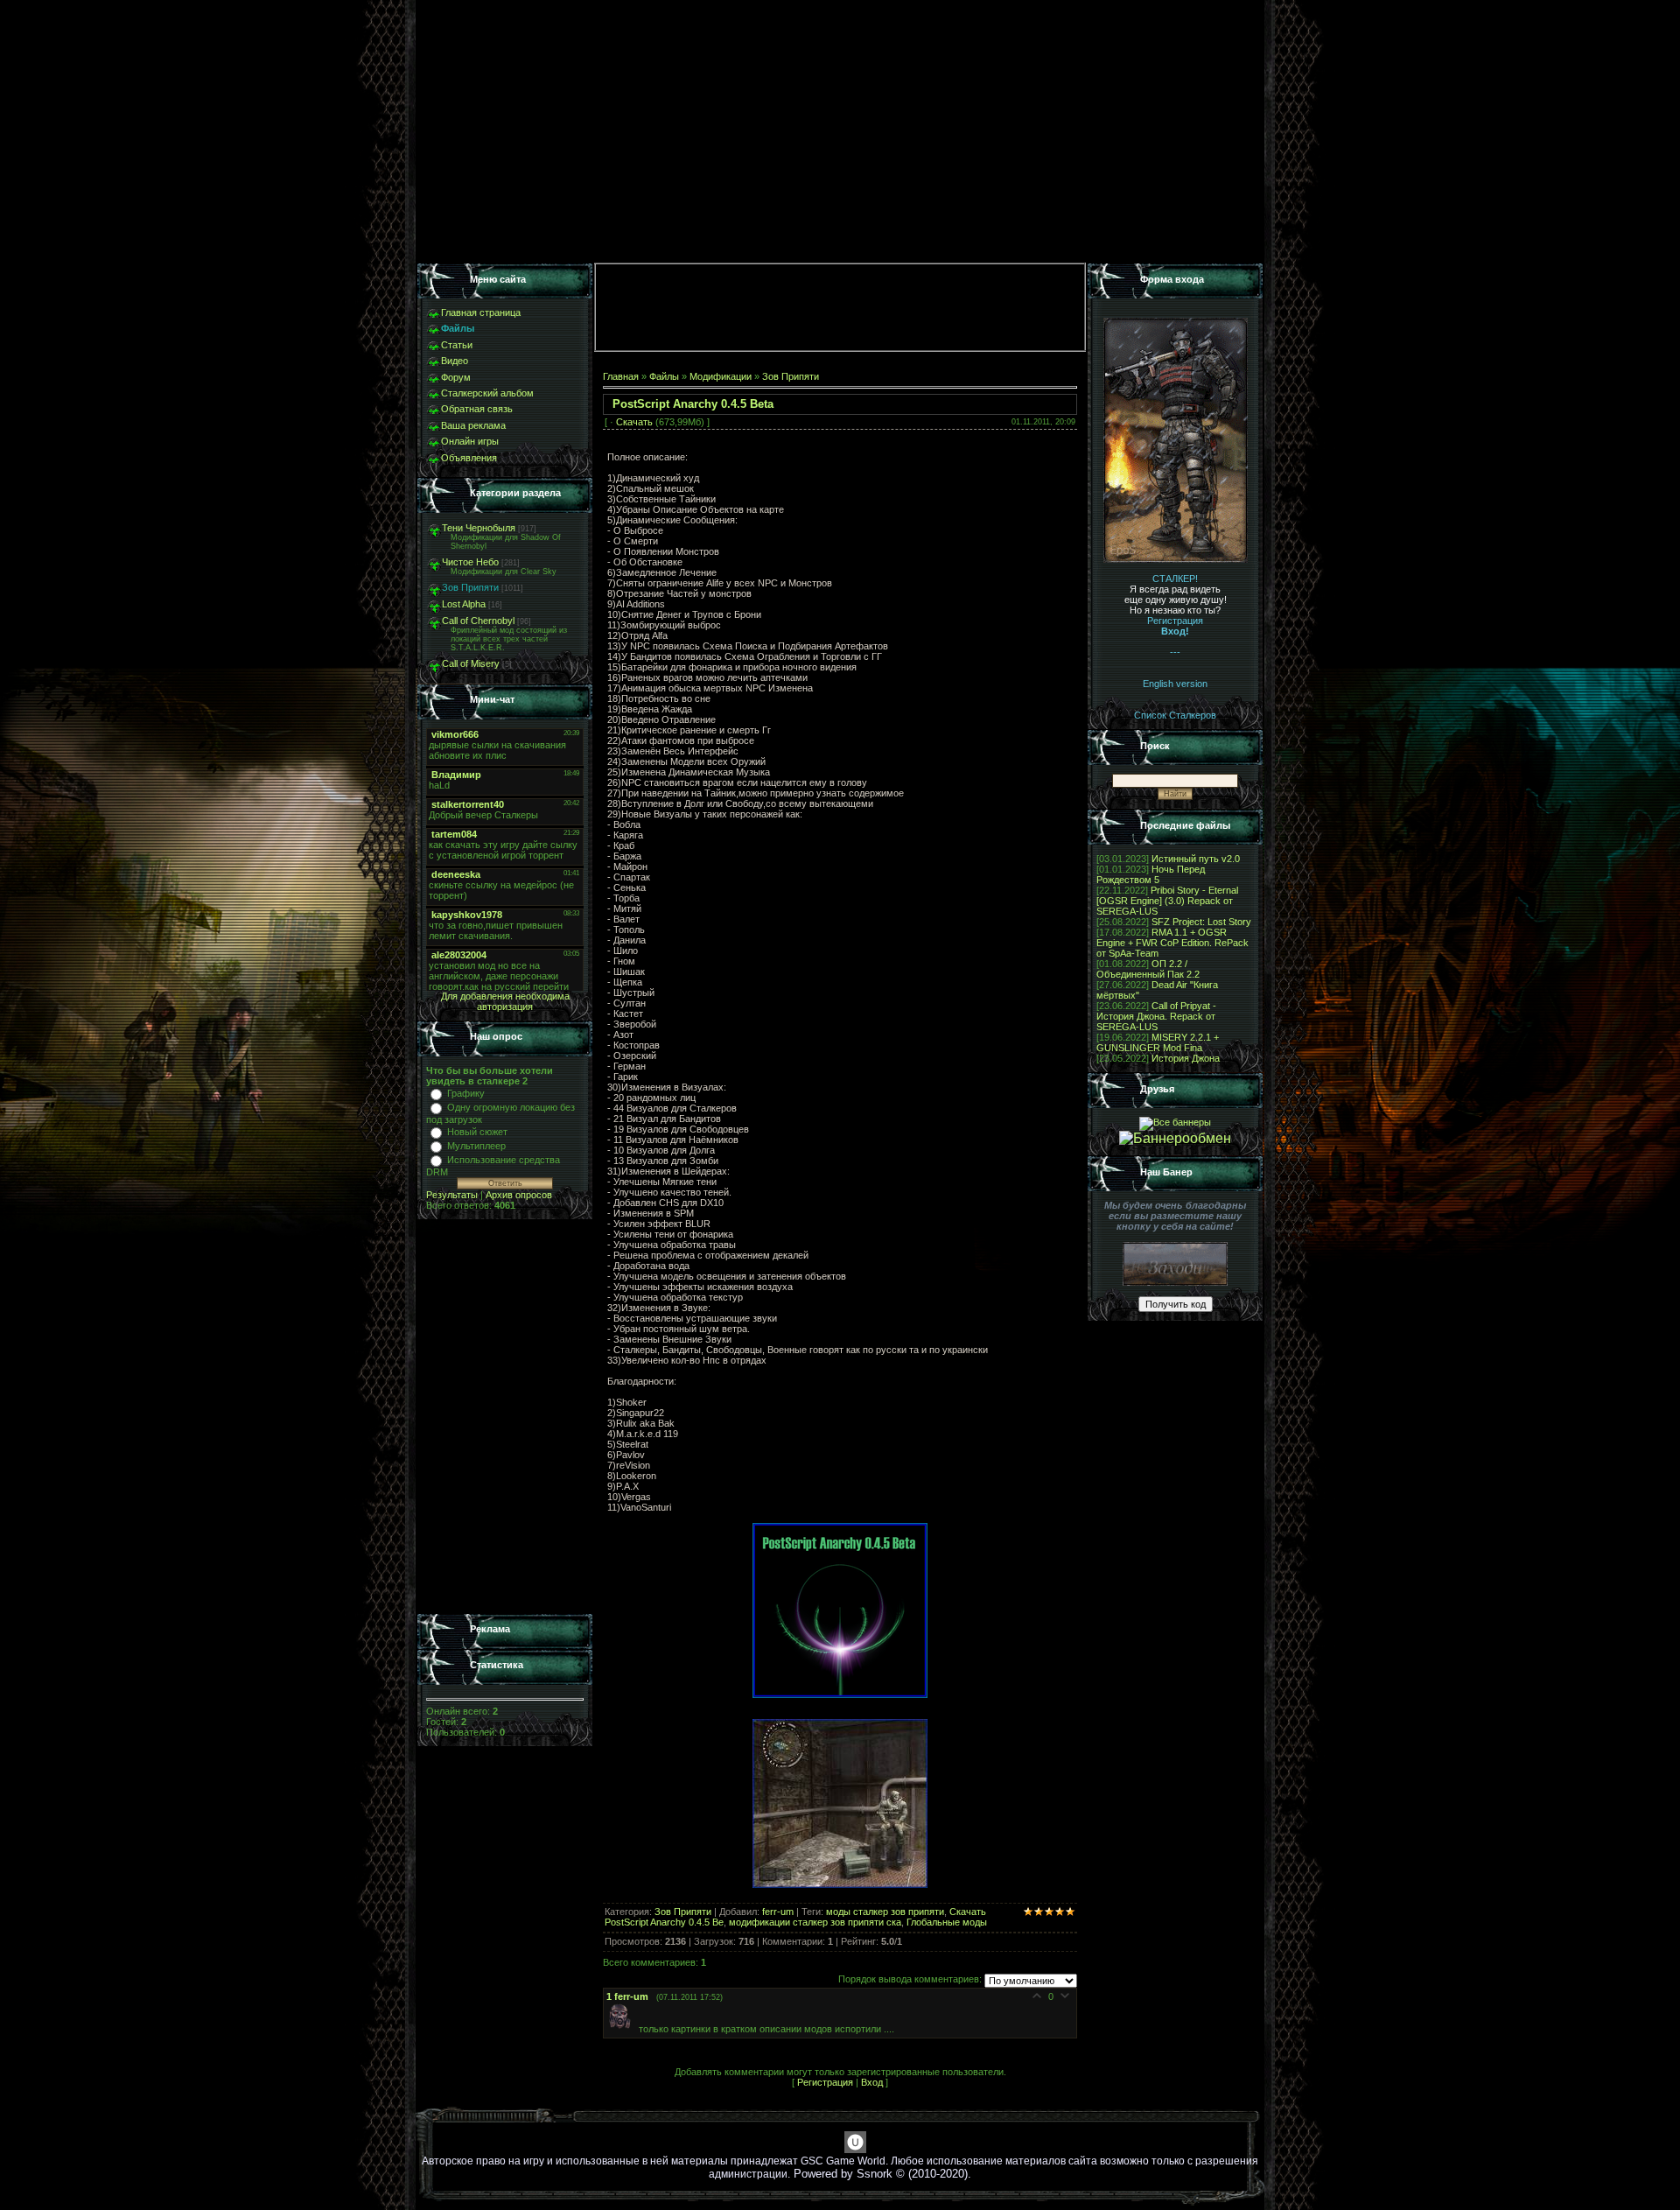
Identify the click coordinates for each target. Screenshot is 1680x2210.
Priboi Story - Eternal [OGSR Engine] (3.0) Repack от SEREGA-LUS (1167, 901)
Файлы (664, 376)
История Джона (1186, 1058)
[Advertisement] (505, 1417)
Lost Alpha (464, 604)
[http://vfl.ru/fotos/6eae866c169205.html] (840, 1884)
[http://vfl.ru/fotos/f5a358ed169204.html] (840, 1694)
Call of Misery (471, 663)
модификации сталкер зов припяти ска (815, 1922)
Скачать (634, 422)
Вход (872, 2082)
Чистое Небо (470, 562)
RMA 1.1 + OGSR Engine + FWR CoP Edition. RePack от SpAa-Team (1172, 943)
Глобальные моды (947, 1922)
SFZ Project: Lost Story (1201, 922)
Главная (621, 376)
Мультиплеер (476, 1146)
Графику (466, 1093)
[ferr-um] (623, 2028)
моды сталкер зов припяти (885, 1912)
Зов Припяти (470, 587)
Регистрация (825, 2082)
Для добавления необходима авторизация (505, 1001)
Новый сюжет (477, 1132)
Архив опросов (519, 1195)
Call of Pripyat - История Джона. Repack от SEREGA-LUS (1156, 1016)
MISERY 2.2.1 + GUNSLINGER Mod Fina (1158, 1042)
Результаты (452, 1195)
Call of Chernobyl (478, 621)
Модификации (721, 376)
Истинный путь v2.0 (1196, 859)
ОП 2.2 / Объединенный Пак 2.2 (1148, 969)
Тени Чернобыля (479, 528)
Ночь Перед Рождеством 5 (1151, 874)
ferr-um (778, 1912)
